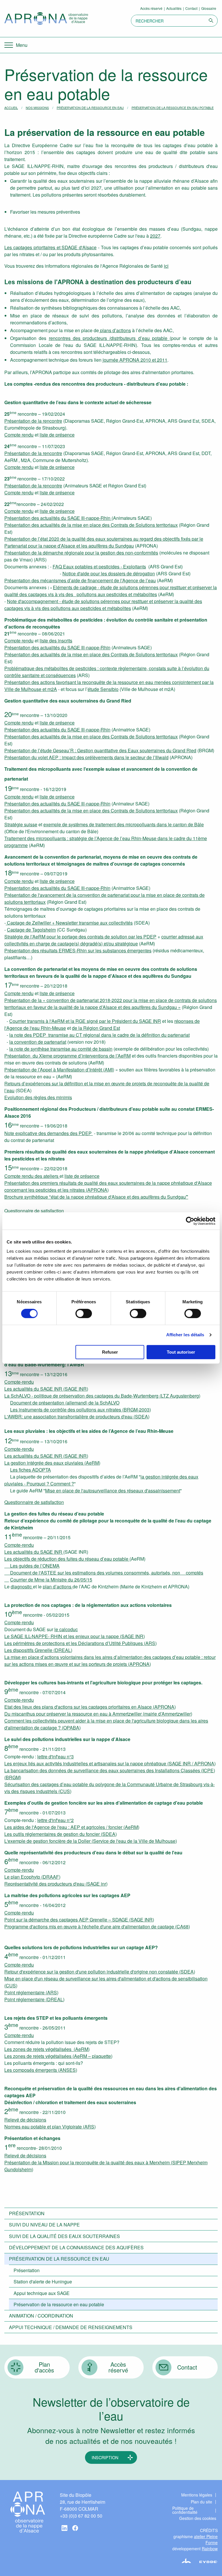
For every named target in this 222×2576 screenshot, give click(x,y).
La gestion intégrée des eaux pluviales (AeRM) (52, 1463)
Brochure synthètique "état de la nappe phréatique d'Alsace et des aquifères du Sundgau (96, 1197)
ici (166, 266)
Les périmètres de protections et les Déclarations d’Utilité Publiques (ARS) (81, 1643)
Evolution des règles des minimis (38, 1097)
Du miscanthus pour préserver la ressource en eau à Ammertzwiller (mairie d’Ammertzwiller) (98, 1714)
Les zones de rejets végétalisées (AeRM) (47, 2049)
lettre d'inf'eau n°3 (55, 1757)
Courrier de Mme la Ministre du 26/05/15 (51, 1580)
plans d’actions (115, 330)
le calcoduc (66, 1629)
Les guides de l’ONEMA (32, 1566)
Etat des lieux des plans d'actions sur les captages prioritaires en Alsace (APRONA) (90, 1707)
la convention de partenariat (38, 1042)
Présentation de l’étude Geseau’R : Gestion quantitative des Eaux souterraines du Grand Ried (100, 750)
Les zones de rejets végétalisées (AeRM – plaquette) (58, 2056)
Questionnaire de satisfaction (34, 1211)
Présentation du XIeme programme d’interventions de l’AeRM (67, 1056)
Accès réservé (151, 8)
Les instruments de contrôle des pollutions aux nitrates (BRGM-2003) (81, 1410)
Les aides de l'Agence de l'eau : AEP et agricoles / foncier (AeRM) (72, 1827)
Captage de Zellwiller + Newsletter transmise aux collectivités (69, 923)
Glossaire (209, 8)
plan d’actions (58, 1587)
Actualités (174, 8)
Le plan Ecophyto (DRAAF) (32, 1877)
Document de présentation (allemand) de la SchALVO (65, 1403)
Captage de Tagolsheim (31, 930)
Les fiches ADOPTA (30, 1470)
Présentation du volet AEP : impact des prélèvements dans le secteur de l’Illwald (86, 757)
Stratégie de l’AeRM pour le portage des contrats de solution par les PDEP (80, 937)
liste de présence (57, 435)
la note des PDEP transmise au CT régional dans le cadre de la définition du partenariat (99, 1035)
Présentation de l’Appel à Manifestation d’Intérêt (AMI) (59, 1070)
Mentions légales (197, 2495)
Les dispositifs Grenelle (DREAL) (38, 1650)
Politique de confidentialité (185, 2510)
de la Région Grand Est (96, 1028)
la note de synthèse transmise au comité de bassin (61, 1049)
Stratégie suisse (21, 824)
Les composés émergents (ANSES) (41, 2070)
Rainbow (210, 2549)
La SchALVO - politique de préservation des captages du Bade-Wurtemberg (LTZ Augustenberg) (102, 1396)
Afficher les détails (185, 1335)
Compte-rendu (19, 1382)
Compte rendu (19, 435)
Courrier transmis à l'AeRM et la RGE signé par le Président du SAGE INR (85, 1021)
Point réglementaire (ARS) (31, 1992)
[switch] (84, 1313)
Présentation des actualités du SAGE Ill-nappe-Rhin (58, 518)
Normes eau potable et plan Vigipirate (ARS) (50, 2127)
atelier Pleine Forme (206, 2539)
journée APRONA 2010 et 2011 (135, 360)
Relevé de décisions (25, 2120)
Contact (191, 8)
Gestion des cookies (198, 2518)
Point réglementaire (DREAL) (34, 1999)
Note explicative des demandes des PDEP (49, 1133)
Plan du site (201, 2502)
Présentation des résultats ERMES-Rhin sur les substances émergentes (78, 950)
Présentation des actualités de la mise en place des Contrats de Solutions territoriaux (91, 525)
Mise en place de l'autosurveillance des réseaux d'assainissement (113, 1491)
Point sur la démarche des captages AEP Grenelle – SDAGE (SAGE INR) (79, 1920)
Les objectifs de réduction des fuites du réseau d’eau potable (67, 1559)
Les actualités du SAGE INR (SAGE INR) (46, 1389)
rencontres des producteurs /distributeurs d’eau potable (109, 338)
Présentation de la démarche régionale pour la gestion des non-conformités (81, 553)
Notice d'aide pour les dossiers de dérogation (109, 573)
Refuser (110, 1352)
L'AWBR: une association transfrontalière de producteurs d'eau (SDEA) (77, 1417)
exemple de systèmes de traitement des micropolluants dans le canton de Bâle (124, 824)
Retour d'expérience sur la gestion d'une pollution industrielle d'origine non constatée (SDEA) (100, 1972)
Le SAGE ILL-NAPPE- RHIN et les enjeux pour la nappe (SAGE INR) (75, 1636)
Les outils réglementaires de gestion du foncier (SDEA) (61, 1834)
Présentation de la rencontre (33, 421)
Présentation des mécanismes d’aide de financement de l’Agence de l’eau (80, 580)
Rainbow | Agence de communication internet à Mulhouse (197, 2560)
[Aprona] (46, 19)
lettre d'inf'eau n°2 (55, 1820)
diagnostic (22, 1587)
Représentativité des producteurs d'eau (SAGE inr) (56, 1884)
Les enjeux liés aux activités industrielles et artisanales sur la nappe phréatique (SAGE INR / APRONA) (110, 1763)
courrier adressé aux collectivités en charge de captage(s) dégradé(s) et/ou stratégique (104, 940)
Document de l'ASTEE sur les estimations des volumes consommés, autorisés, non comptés (104, 1573)
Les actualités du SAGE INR (34, 1552)
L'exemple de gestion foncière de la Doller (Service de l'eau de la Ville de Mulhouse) (91, 1841)
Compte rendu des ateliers (32, 1176)
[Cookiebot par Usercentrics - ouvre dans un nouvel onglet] (190, 1221)
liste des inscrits (56, 641)
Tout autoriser (181, 1352)
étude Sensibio (103, 689)
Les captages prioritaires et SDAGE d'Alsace (50, 247)
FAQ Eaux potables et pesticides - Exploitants (99, 567)
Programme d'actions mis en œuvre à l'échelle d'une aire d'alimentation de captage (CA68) (97, 1927)
